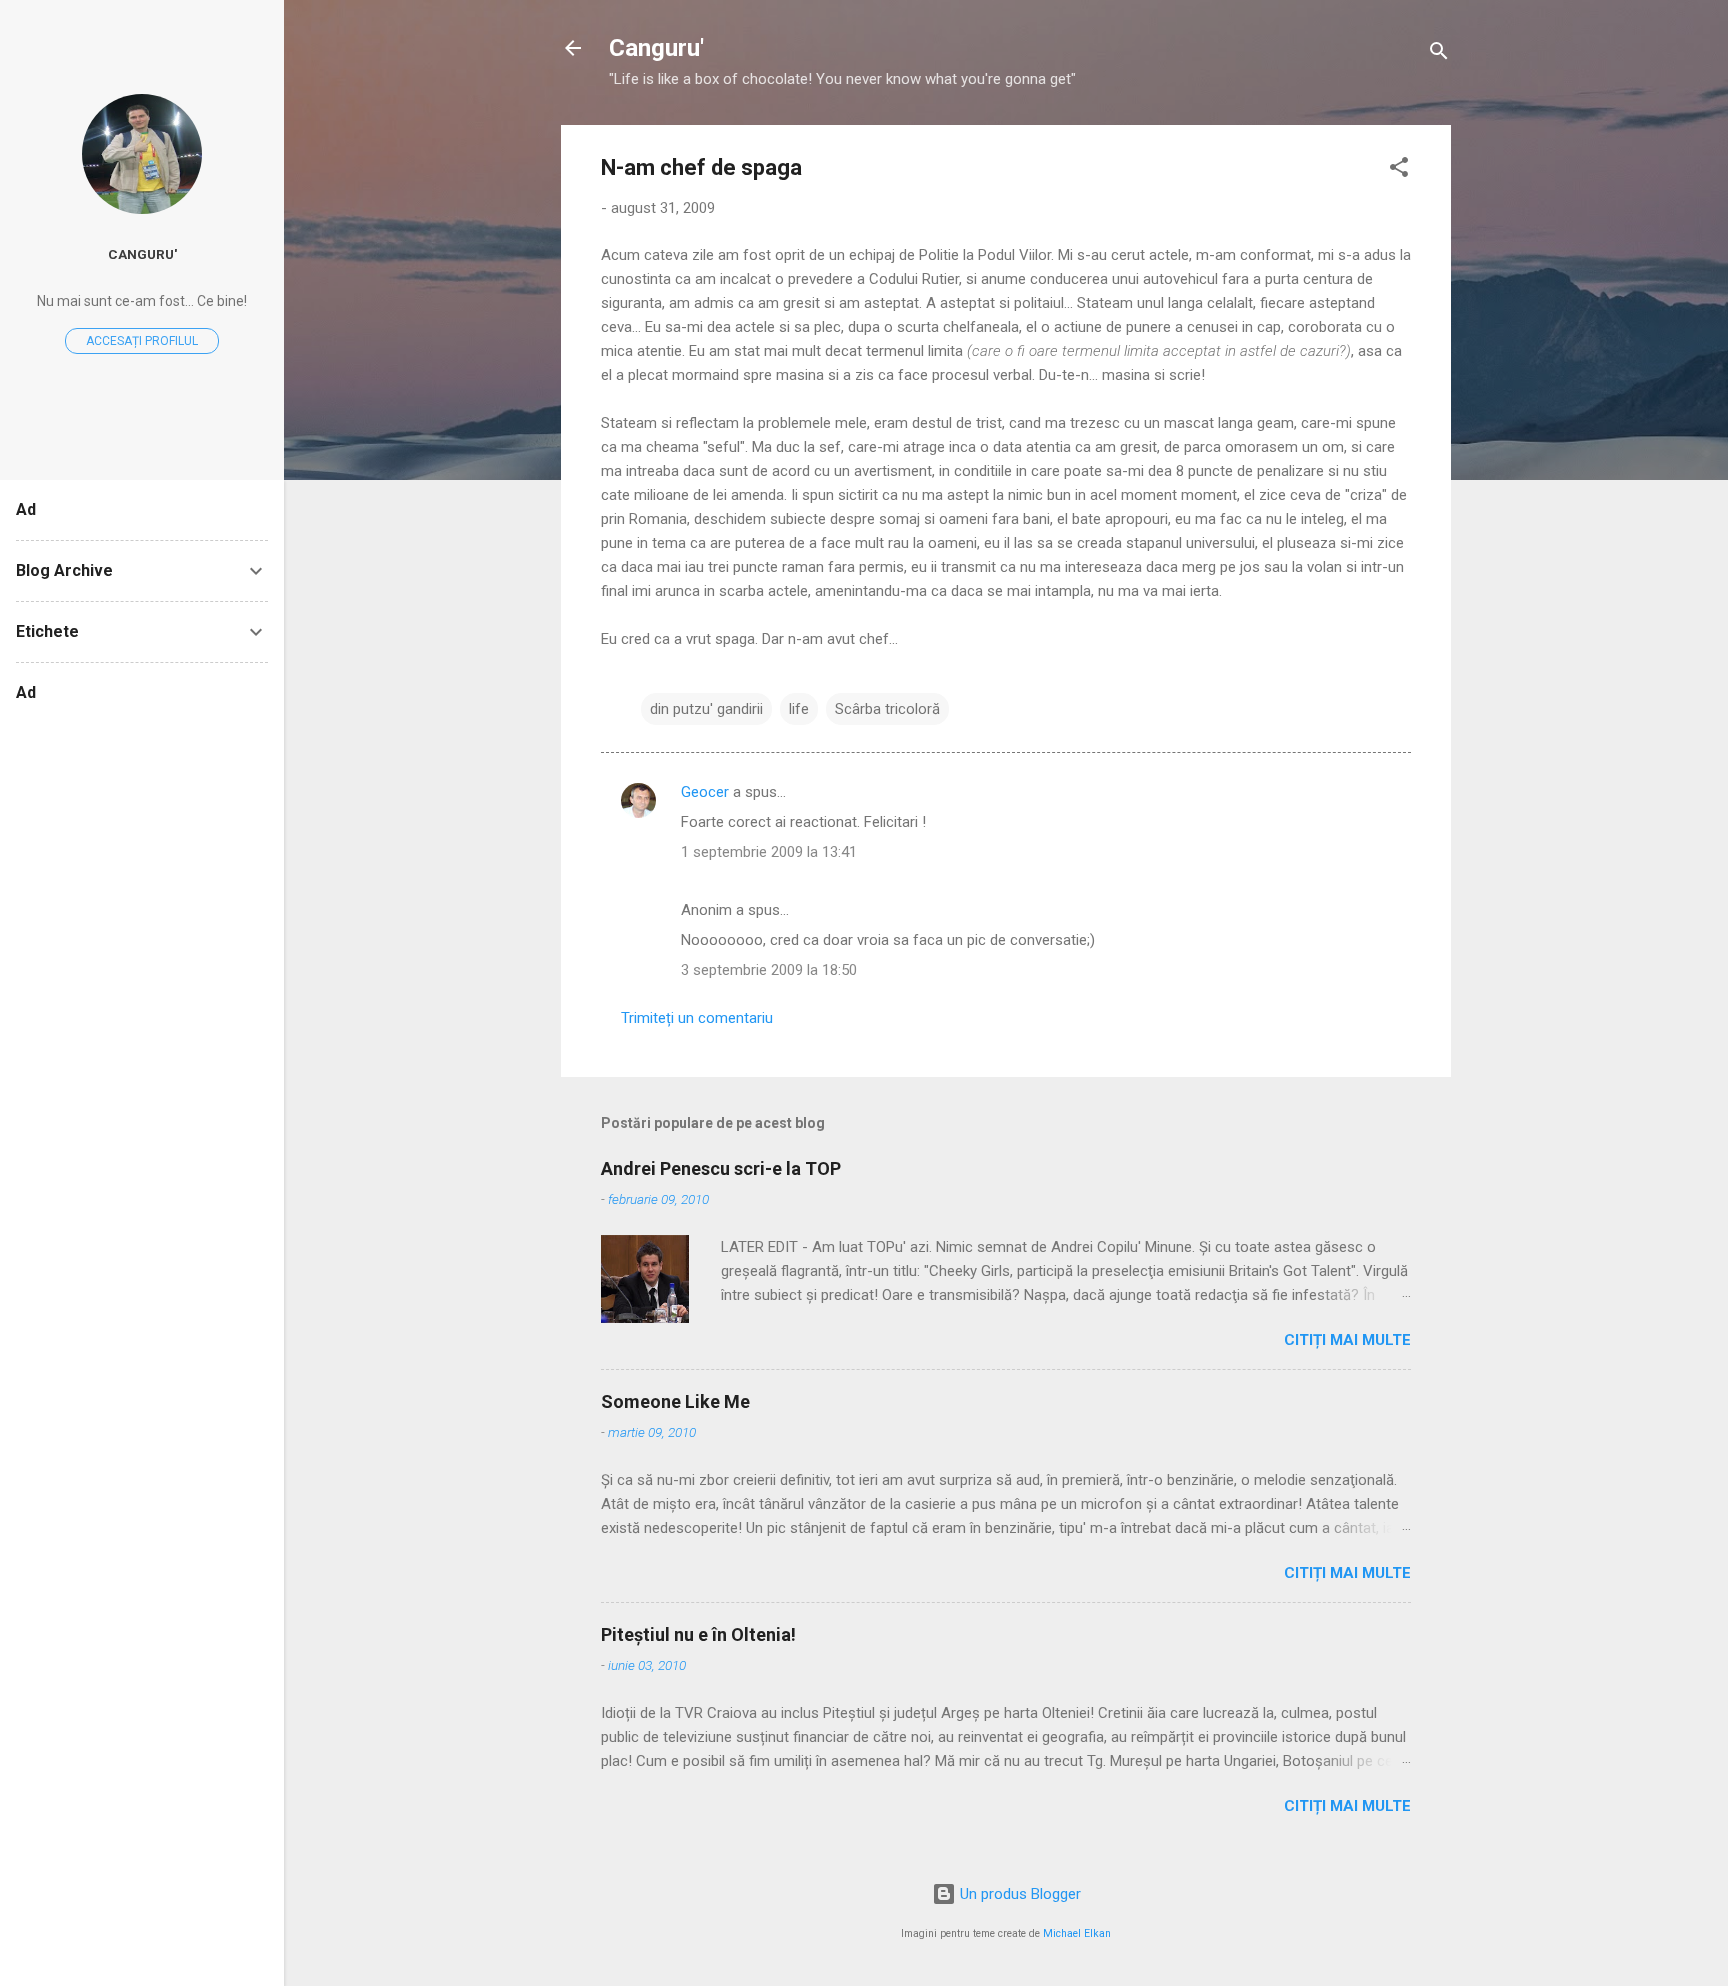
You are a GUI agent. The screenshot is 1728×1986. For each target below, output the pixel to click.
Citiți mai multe (1347, 1340)
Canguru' (656, 48)
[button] (1399, 170)
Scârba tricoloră (887, 709)
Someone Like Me (675, 1401)
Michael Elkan (1077, 1933)
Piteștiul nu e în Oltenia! (698, 1634)
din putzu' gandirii (706, 709)
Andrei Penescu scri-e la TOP (721, 1168)
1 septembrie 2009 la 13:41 (769, 852)
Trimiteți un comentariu (697, 1018)
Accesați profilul (142, 341)
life (799, 709)
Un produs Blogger (1018, 1894)
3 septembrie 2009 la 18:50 (769, 970)
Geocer (705, 792)
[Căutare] (1439, 54)
